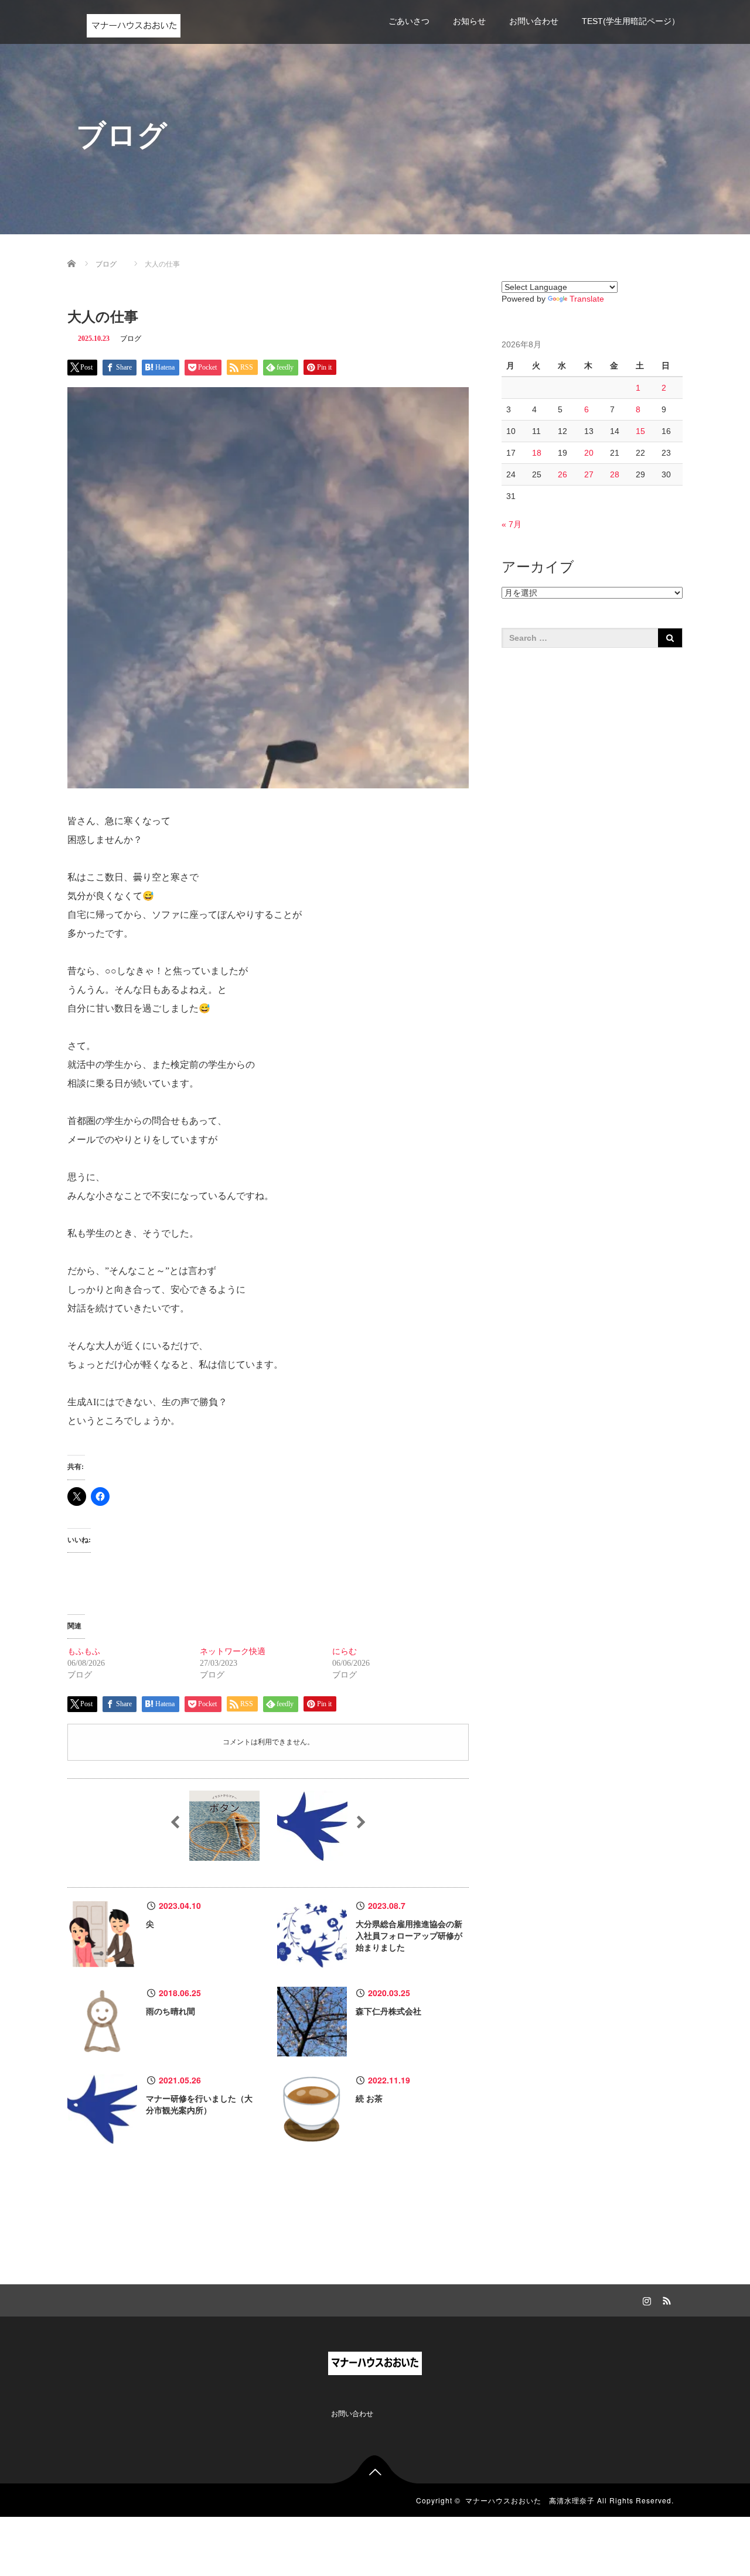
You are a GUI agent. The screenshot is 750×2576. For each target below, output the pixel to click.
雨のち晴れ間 (171, 2012)
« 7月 (512, 524)
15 (640, 431)
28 (615, 474)
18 (537, 453)
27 (589, 474)
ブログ (131, 339)
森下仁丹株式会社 (388, 2012)
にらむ (345, 1651)
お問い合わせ (534, 21)
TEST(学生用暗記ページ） (631, 21)
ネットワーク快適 (233, 1651)
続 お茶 (369, 2099)
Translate (587, 299)
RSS (665, 2299)
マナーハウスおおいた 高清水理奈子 (530, 2500)
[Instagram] (645, 2299)
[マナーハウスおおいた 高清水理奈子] (134, 23)
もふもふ (84, 1651)
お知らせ (469, 21)
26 (562, 474)
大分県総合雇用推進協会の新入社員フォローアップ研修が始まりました (409, 1936)
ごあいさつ (409, 21)
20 (589, 453)
